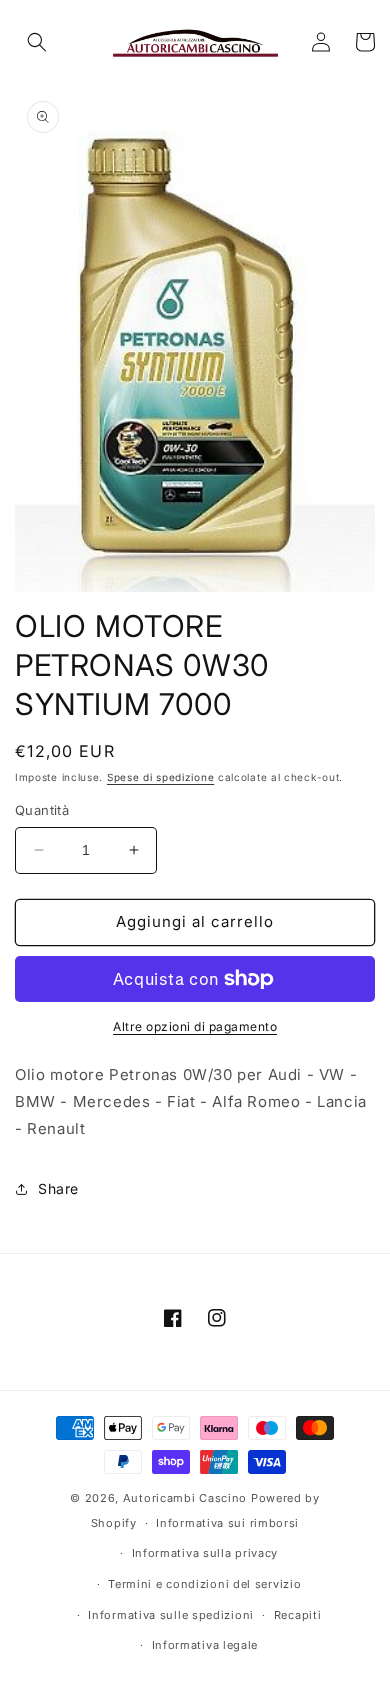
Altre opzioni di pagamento (195, 1026)
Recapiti (298, 1615)
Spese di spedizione (160, 777)
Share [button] (58, 1188)
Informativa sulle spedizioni (171, 1615)
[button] (37, 42)
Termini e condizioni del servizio (204, 1584)
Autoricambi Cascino (185, 1498)
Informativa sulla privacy (205, 1553)
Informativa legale (205, 1645)
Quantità (42, 810)
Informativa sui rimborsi (227, 1523)
